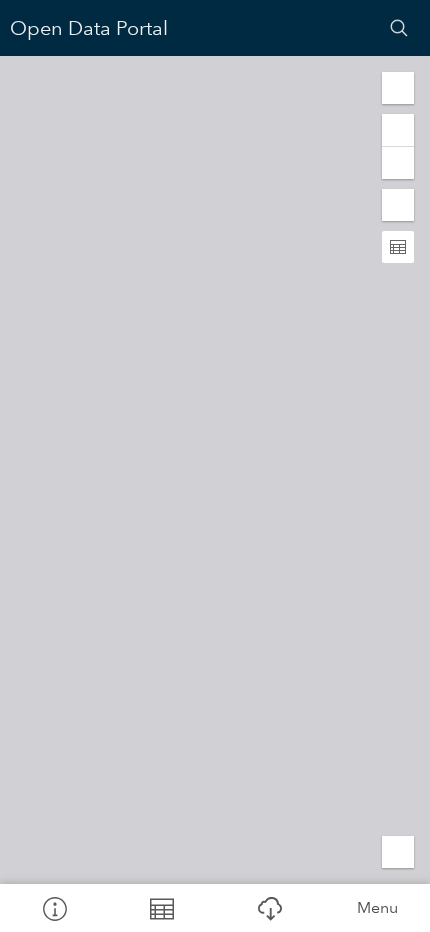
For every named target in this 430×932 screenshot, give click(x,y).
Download (269, 908)
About (54, 908)
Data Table (162, 908)
